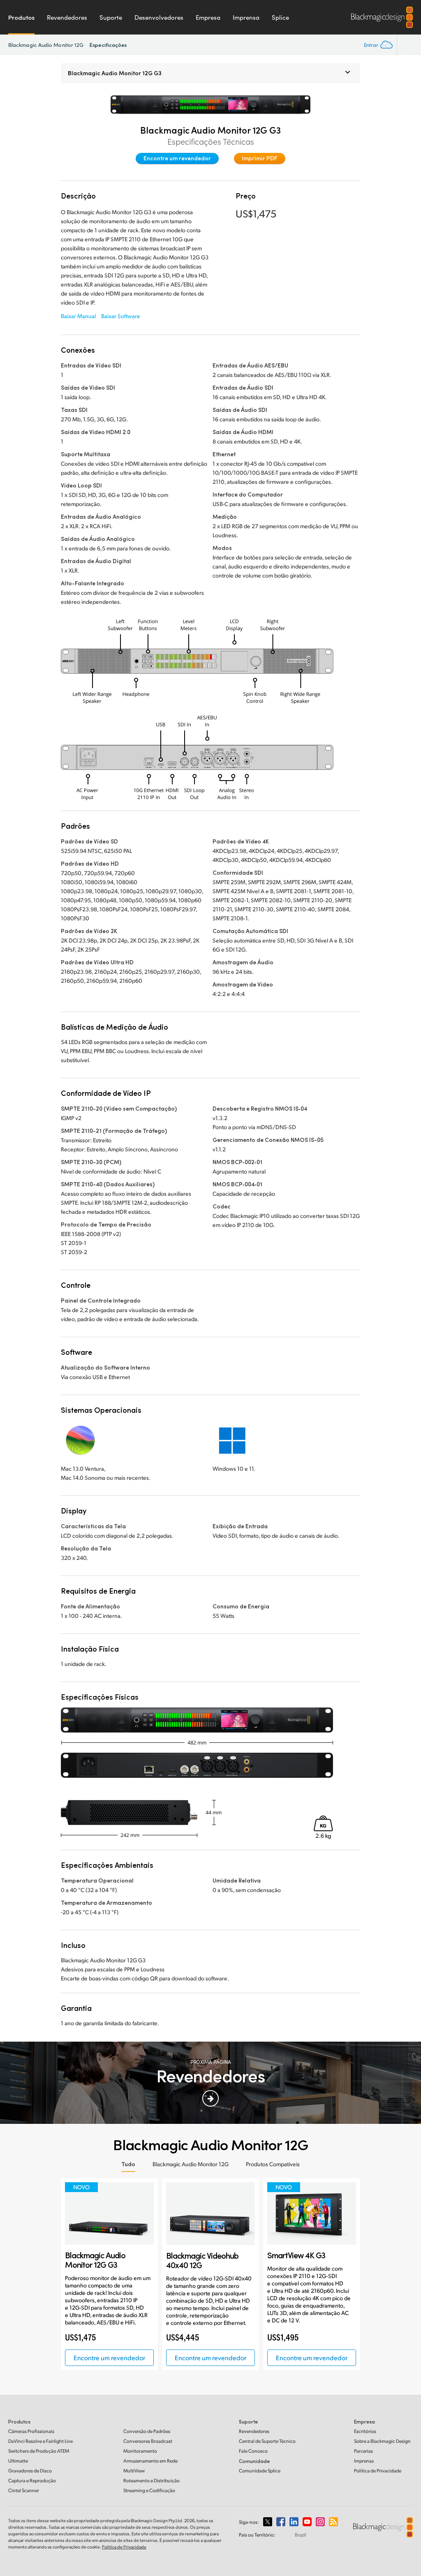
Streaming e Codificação (149, 2490)
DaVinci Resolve (40, 2441)
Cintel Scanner (24, 2490)
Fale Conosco (253, 2451)
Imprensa (246, 17)
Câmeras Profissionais (31, 2431)
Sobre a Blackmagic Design (382, 2441)
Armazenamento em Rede (150, 2461)
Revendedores (67, 17)
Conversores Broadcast (148, 2441)
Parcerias (363, 2451)
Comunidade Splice (260, 2471)
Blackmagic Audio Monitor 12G (46, 45)
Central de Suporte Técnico (267, 2441)
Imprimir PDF (260, 158)
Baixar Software (121, 316)
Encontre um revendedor (177, 158)
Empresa (208, 17)
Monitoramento (140, 2451)
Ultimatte (18, 2461)
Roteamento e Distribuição (152, 2480)
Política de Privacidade (378, 2471)
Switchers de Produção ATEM (39, 2451)
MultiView (134, 2471)
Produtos (21, 17)
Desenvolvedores (159, 17)
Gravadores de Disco (30, 2471)
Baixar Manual (78, 316)
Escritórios (365, 2431)
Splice (280, 17)
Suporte (111, 17)
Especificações (108, 45)
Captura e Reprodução (32, 2480)
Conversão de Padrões (147, 2431)
